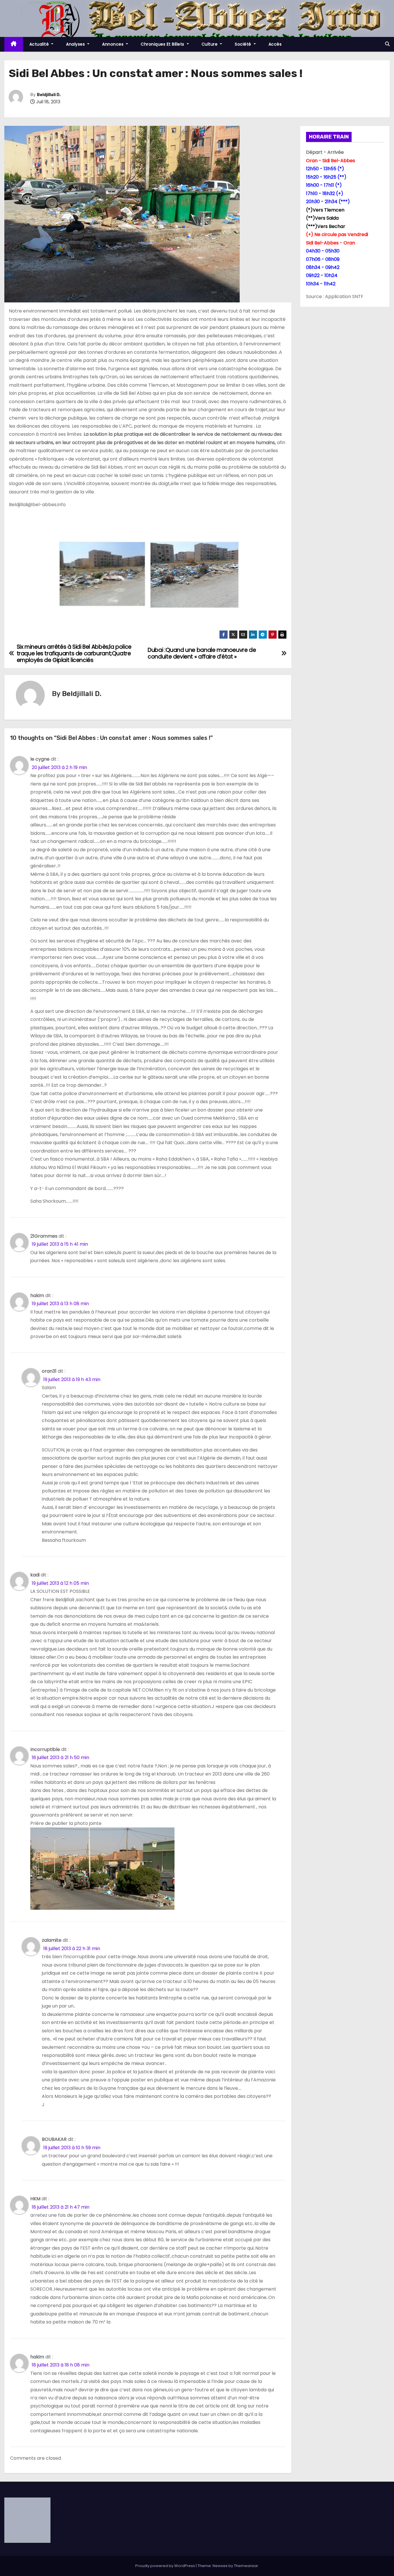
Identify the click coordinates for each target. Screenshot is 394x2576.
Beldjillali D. (49, 95)
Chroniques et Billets (163, 44)
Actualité (40, 44)
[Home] (14, 44)
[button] (387, 44)
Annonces (113, 44)
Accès (275, 44)
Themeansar (246, 2566)
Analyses (76, 44)
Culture (210, 44)
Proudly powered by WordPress (166, 2566)
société (244, 44)
